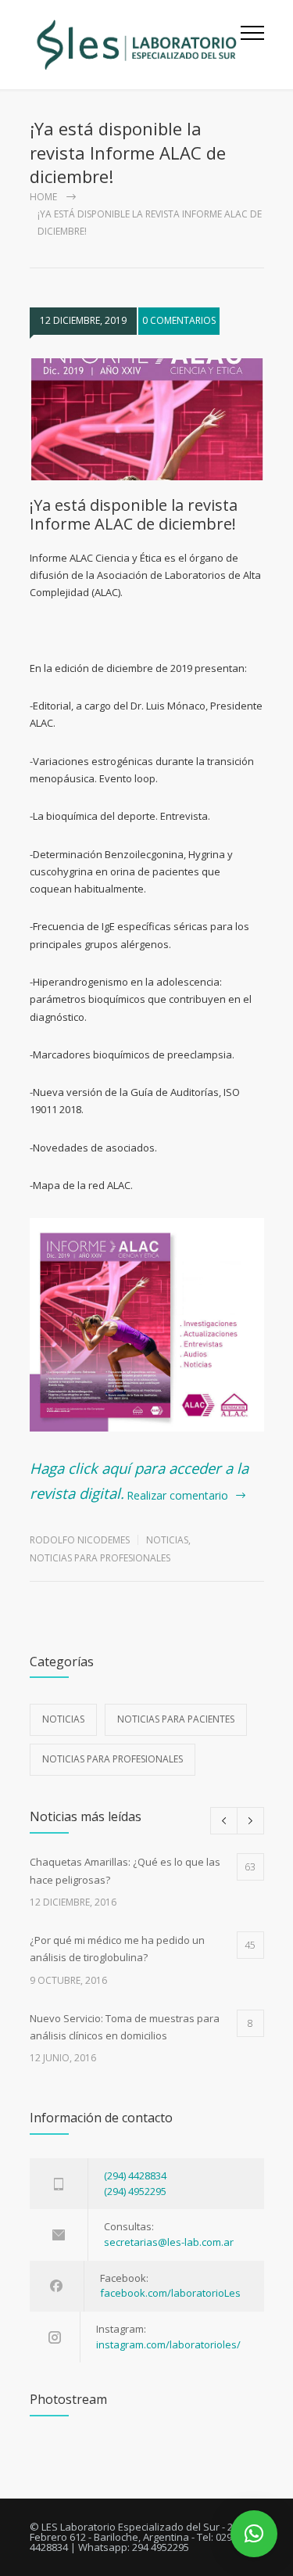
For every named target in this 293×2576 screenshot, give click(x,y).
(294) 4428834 (135, 2175)
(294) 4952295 (135, 2191)
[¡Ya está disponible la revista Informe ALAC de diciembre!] (147, 419)
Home (43, 197)
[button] (254, 2534)
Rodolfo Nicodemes (80, 1540)
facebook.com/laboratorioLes (170, 2293)
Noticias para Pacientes (176, 1719)
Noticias (167, 1540)
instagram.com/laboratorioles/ (168, 2344)
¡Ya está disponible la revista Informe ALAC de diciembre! (134, 514)
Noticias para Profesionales (100, 1558)
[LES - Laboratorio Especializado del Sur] (135, 45)
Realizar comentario (177, 1495)
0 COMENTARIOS (179, 320)
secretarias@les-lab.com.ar (169, 2242)
